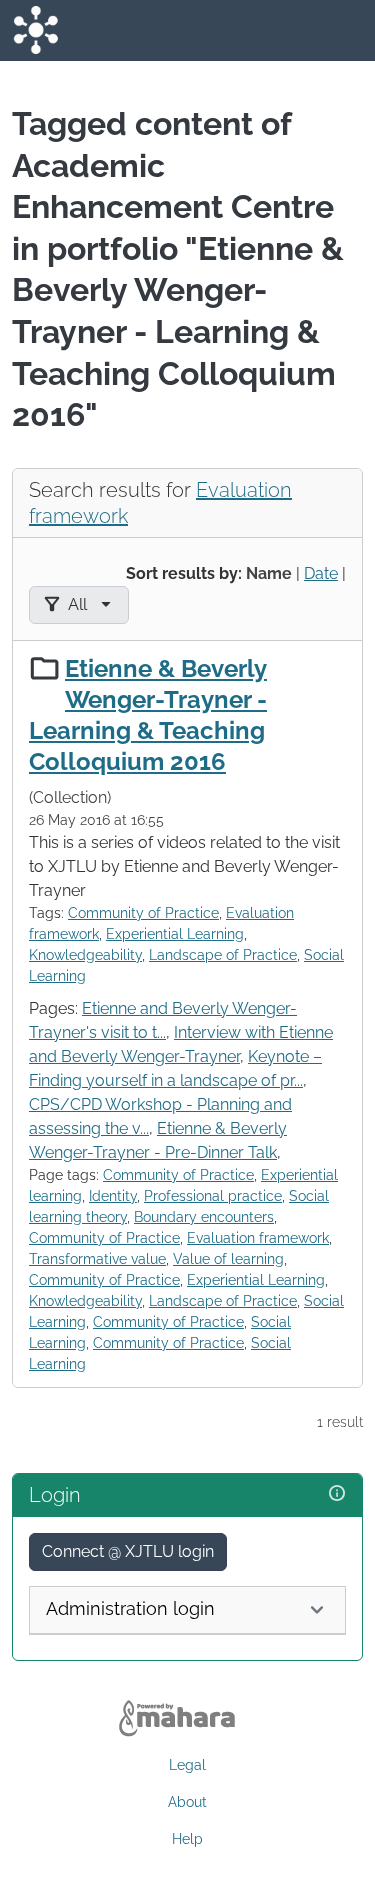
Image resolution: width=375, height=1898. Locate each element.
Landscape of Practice (223, 955)
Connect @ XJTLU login (128, 1551)
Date (321, 573)
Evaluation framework (258, 1238)
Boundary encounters (204, 1217)
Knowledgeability (85, 955)
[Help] (337, 1493)
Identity (113, 1196)
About (187, 1802)
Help (187, 1839)
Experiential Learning (175, 934)
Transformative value (97, 1259)
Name (269, 573)
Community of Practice (143, 913)
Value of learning (228, 1259)
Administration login (130, 1608)
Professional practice (213, 1196)
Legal (187, 1765)
